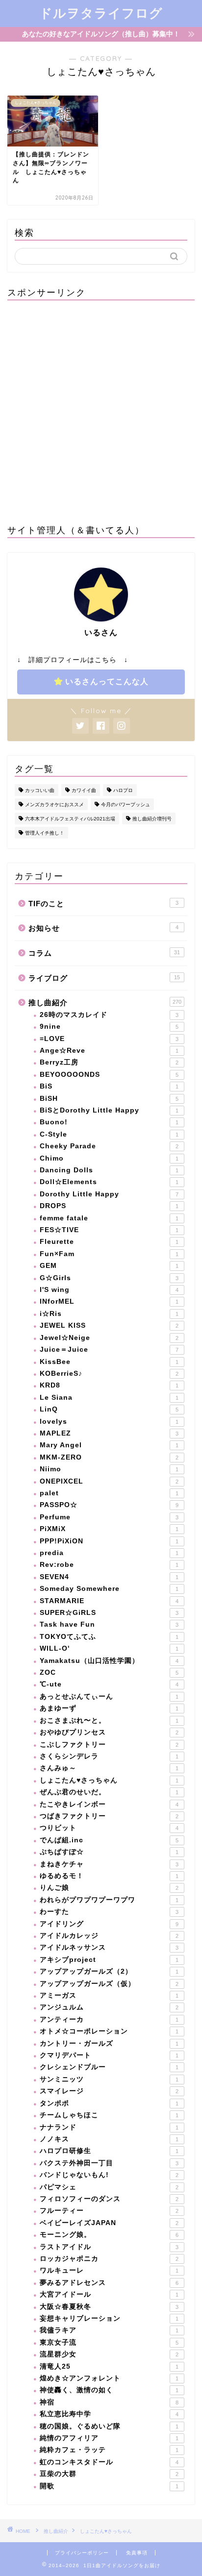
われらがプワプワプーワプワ (109, 1900)
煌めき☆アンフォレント (109, 2378)
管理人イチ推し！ (45, 833)
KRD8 (109, 1385)
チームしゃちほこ (109, 2115)
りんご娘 (109, 1888)
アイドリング (109, 1924)
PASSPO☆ (109, 1505)
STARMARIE (109, 1601)
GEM (109, 1266)
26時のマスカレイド (109, 1015)
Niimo (109, 1469)
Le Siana (109, 1398)
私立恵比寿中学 (109, 2414)
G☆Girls (109, 1278)
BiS (109, 1086)
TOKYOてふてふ (109, 1637)
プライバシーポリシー (82, 2553)
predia (109, 1553)
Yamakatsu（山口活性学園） (109, 1661)
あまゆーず (109, 1708)
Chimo (109, 1158)
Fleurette (109, 1242)
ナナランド (109, 2127)
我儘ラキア (109, 2330)
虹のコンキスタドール (109, 2462)
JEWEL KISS (109, 1325)
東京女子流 (109, 2342)
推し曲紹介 (105, 1003)
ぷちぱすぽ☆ (109, 1852)
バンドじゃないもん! (109, 2175)
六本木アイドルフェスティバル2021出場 (70, 819)
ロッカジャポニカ (109, 2259)
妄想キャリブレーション (109, 2318)
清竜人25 (109, 2366)
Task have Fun (109, 1624)
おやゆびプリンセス (109, 1732)
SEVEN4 (109, 1577)
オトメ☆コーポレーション (109, 2031)
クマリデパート (109, 2055)
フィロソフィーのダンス (109, 2199)
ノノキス (109, 2139)
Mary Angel (109, 1445)
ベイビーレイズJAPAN (109, 2223)
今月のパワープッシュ (126, 805)
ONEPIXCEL (109, 1481)
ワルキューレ (109, 2270)
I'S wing (109, 1290)
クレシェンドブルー (109, 2067)
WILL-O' (109, 1648)
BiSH (109, 1099)
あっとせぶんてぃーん (109, 1697)
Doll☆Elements (109, 1182)
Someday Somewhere (109, 1589)
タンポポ (109, 2103)
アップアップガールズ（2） (109, 1971)
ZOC (109, 1672)
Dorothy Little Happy (109, 1194)
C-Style (109, 1134)
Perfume (109, 1517)
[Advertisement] (101, 409)
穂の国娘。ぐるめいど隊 (109, 2426)
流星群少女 (109, 2354)
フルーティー (109, 2211)
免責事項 (137, 2553)
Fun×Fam (109, 1254)
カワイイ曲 (84, 790)
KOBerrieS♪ (109, 1374)
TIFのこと (103, 904)
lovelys (109, 1422)
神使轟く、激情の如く (109, 2390)
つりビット (109, 1828)
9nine (109, 1027)
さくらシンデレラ (109, 1756)
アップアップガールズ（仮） (109, 1984)
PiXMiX (109, 1529)
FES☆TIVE (109, 1230)
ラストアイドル (109, 2247)
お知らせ (103, 928)
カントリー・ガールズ (109, 2043)
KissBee (109, 1362)
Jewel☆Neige (109, 1338)
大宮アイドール (109, 2294)
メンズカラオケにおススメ (54, 805)
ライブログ (104, 978)
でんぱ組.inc (109, 1840)
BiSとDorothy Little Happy (109, 1110)
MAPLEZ (109, 1433)
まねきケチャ (109, 1864)
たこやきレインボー (109, 1804)
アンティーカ (109, 2019)
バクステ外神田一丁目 (109, 2163)
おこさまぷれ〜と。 (109, 1721)
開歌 (109, 2486)
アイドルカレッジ (109, 1936)
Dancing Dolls (109, 1170)
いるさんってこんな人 (107, 681)
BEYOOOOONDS (109, 1075)
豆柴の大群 (109, 2474)
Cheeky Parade (109, 1146)
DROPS (109, 1206)
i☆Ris (109, 1314)
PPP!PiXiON (109, 1541)
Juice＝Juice (109, 1350)
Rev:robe (109, 1565)
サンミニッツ (109, 2079)
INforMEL (109, 1301)
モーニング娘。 (109, 2235)
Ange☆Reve (109, 1051)
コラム (104, 953)
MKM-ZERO (109, 1457)
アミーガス (109, 1995)
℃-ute (109, 1684)
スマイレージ (109, 2091)
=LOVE (109, 1039)
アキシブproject (109, 1960)
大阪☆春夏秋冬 (109, 2307)
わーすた (109, 1912)
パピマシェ (109, 2187)
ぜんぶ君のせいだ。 (109, 1792)
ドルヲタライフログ (101, 13)
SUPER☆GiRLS (109, 1613)
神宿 (109, 2402)
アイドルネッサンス (109, 1947)
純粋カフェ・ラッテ (109, 2450)
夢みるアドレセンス (109, 2283)
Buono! (109, 1122)
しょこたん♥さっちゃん (109, 1780)
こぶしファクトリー (109, 1745)
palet (109, 1493)
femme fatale (109, 1218)
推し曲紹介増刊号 (152, 819)
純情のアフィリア (109, 2438)
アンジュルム (109, 2007)
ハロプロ (123, 790)
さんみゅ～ (109, 1768)
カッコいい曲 (40, 790)
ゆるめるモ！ (109, 1876)
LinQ (109, 1409)
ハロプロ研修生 (109, 2151)
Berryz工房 (109, 1062)
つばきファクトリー (109, 1816)
